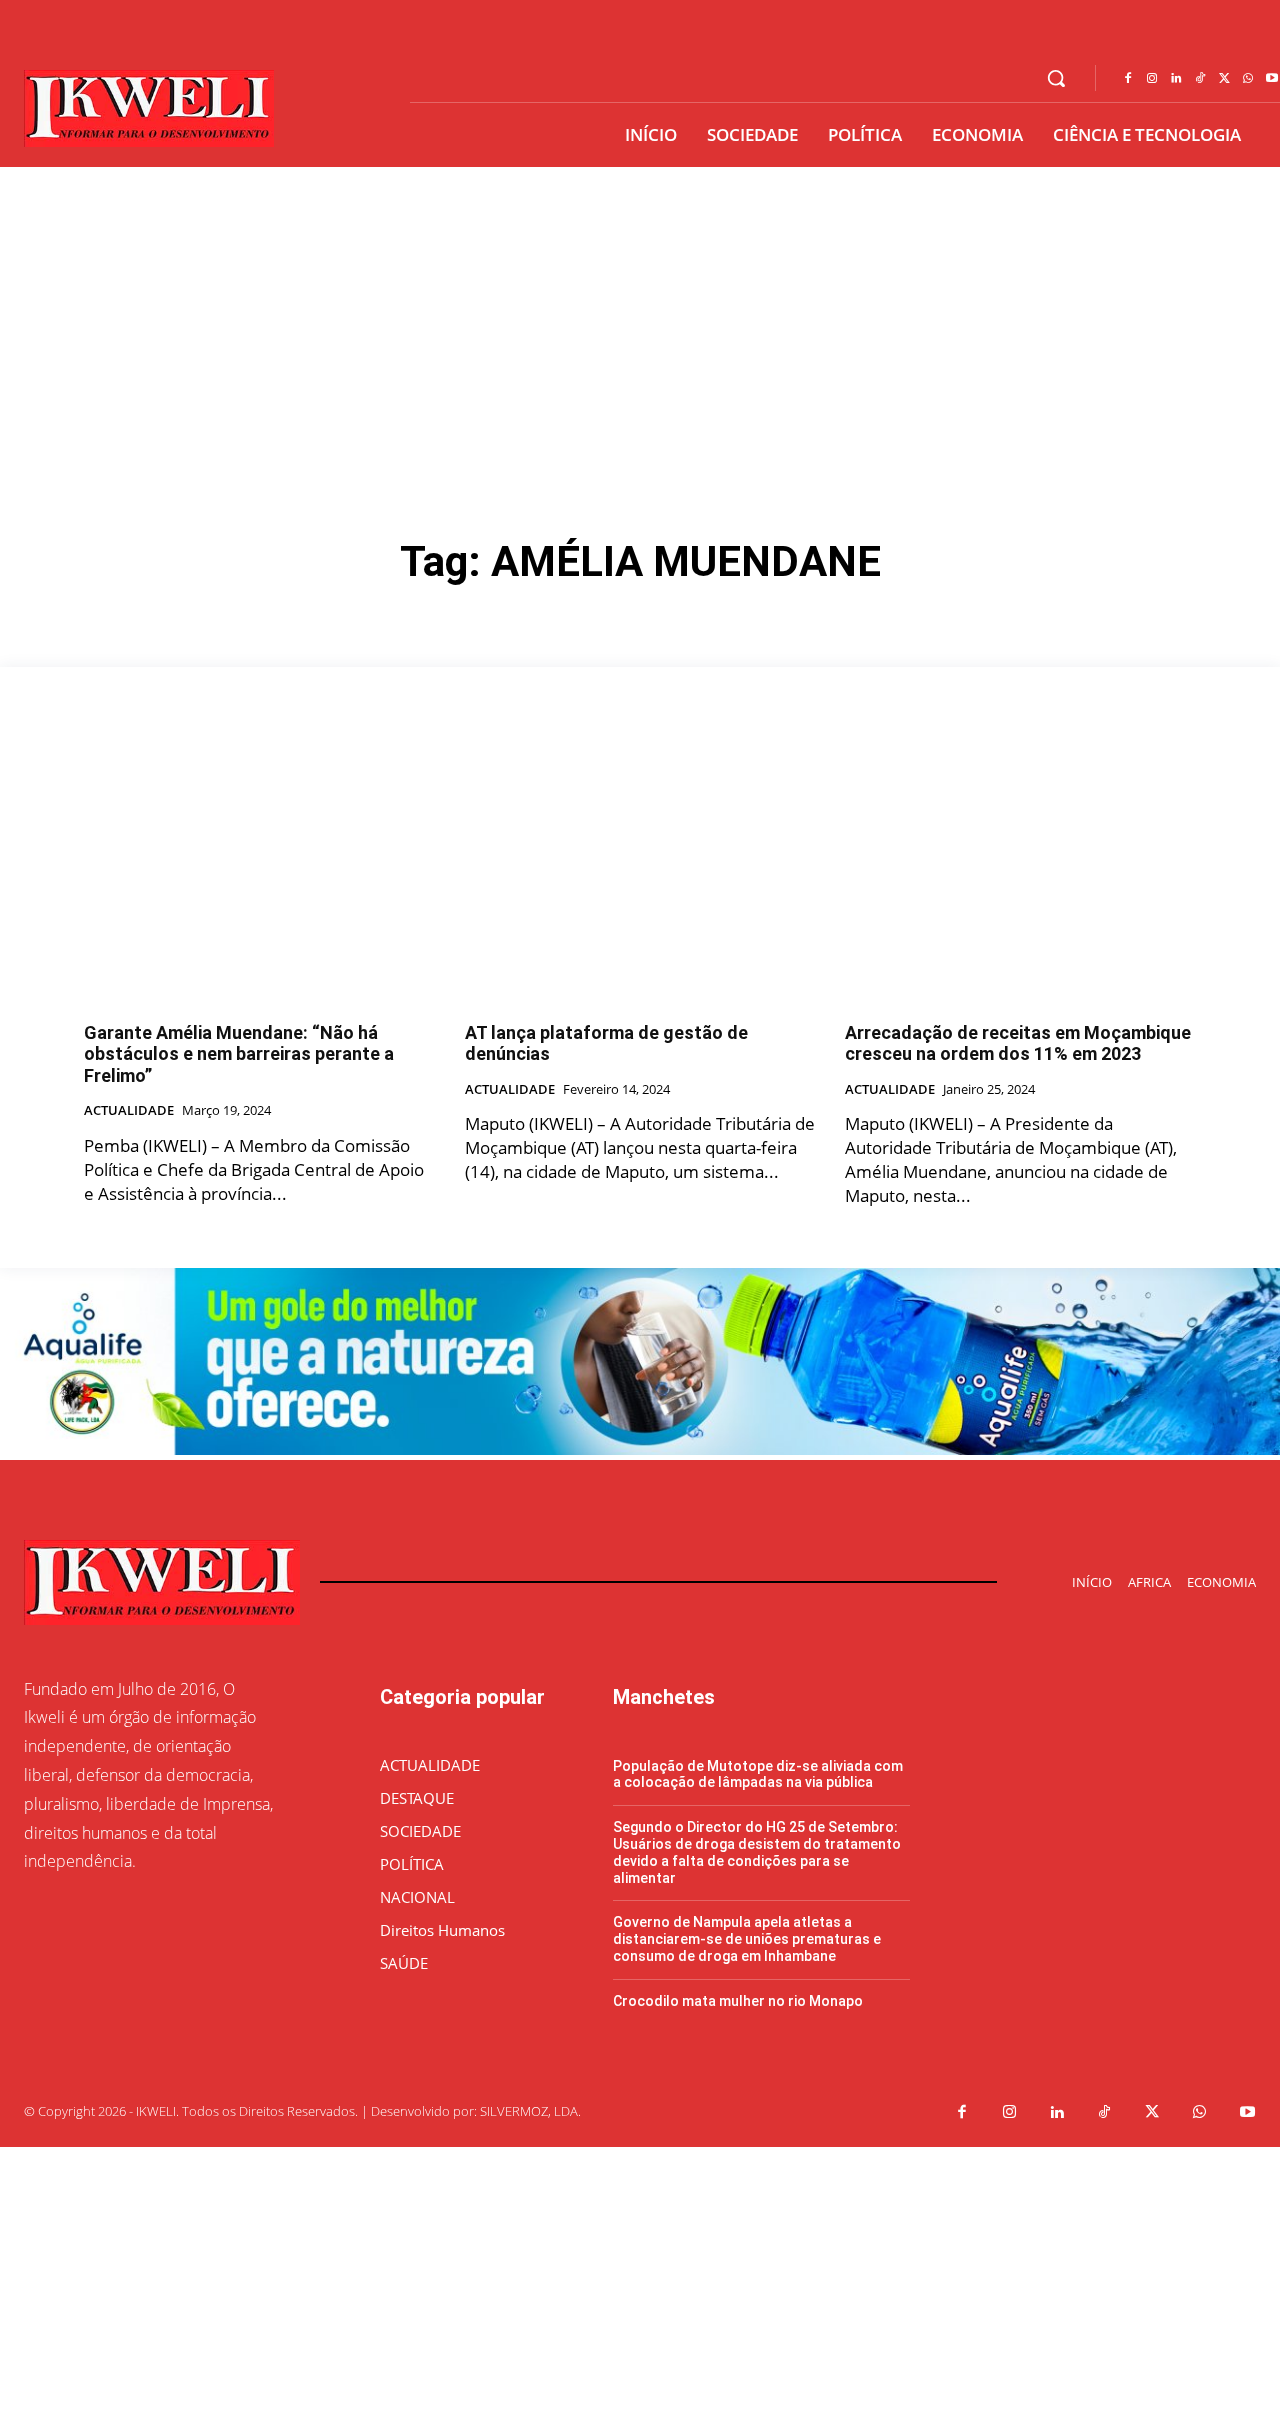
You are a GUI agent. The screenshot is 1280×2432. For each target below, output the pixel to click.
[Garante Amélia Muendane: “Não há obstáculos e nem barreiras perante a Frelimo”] (259, 873)
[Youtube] (1248, 2113)
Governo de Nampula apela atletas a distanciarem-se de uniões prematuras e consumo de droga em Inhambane (747, 1939)
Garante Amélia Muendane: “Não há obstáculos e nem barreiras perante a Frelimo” (239, 1054)
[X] (1224, 79)
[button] (1056, 78)
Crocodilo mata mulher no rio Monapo (738, 2001)
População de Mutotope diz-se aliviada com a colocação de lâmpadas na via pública (758, 1774)
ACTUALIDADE (129, 1111)
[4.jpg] (640, 1449)
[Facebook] (1128, 79)
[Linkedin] (1176, 79)
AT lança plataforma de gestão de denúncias (606, 1043)
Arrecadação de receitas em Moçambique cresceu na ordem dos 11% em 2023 (1018, 1043)
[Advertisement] (640, 317)
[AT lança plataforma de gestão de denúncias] (640, 873)
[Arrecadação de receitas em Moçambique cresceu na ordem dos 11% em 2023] (1020, 873)
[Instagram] (1152, 79)
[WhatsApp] (1248, 79)
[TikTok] (1200, 79)
